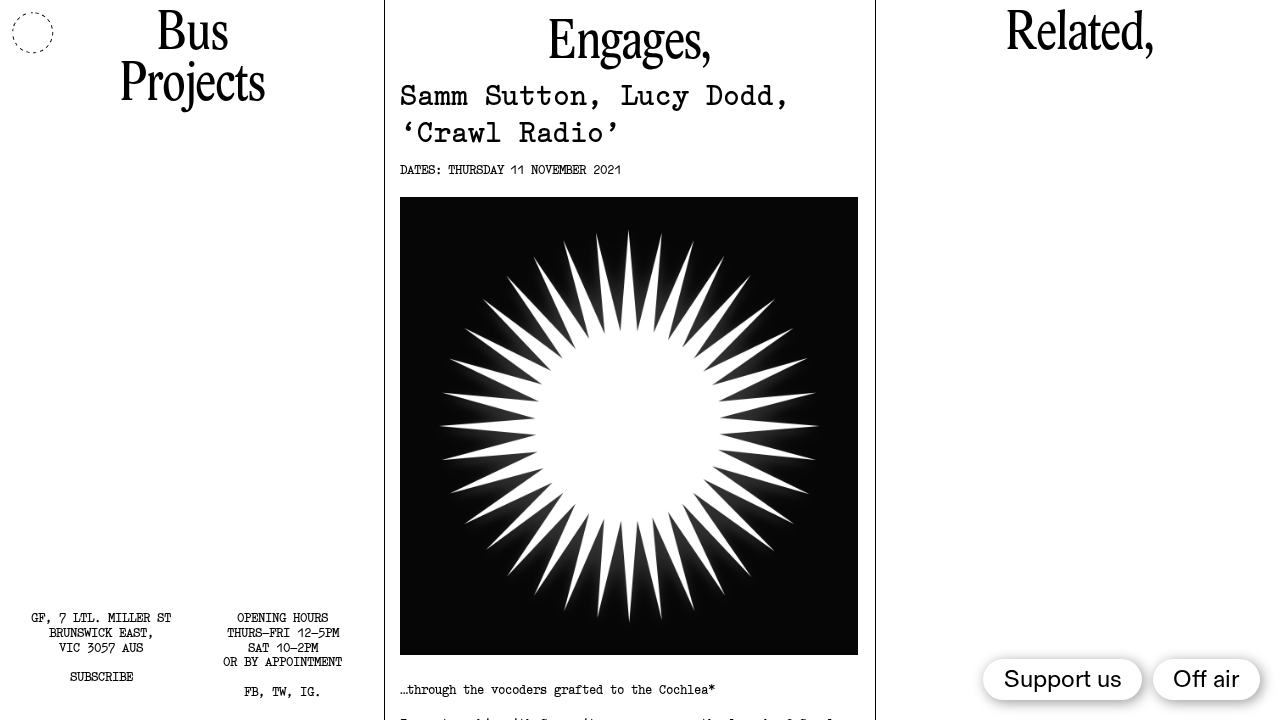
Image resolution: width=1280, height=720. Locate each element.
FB (251, 691)
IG (307, 691)
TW (279, 691)
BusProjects (192, 59)
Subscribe (101, 676)
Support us (1063, 680)
